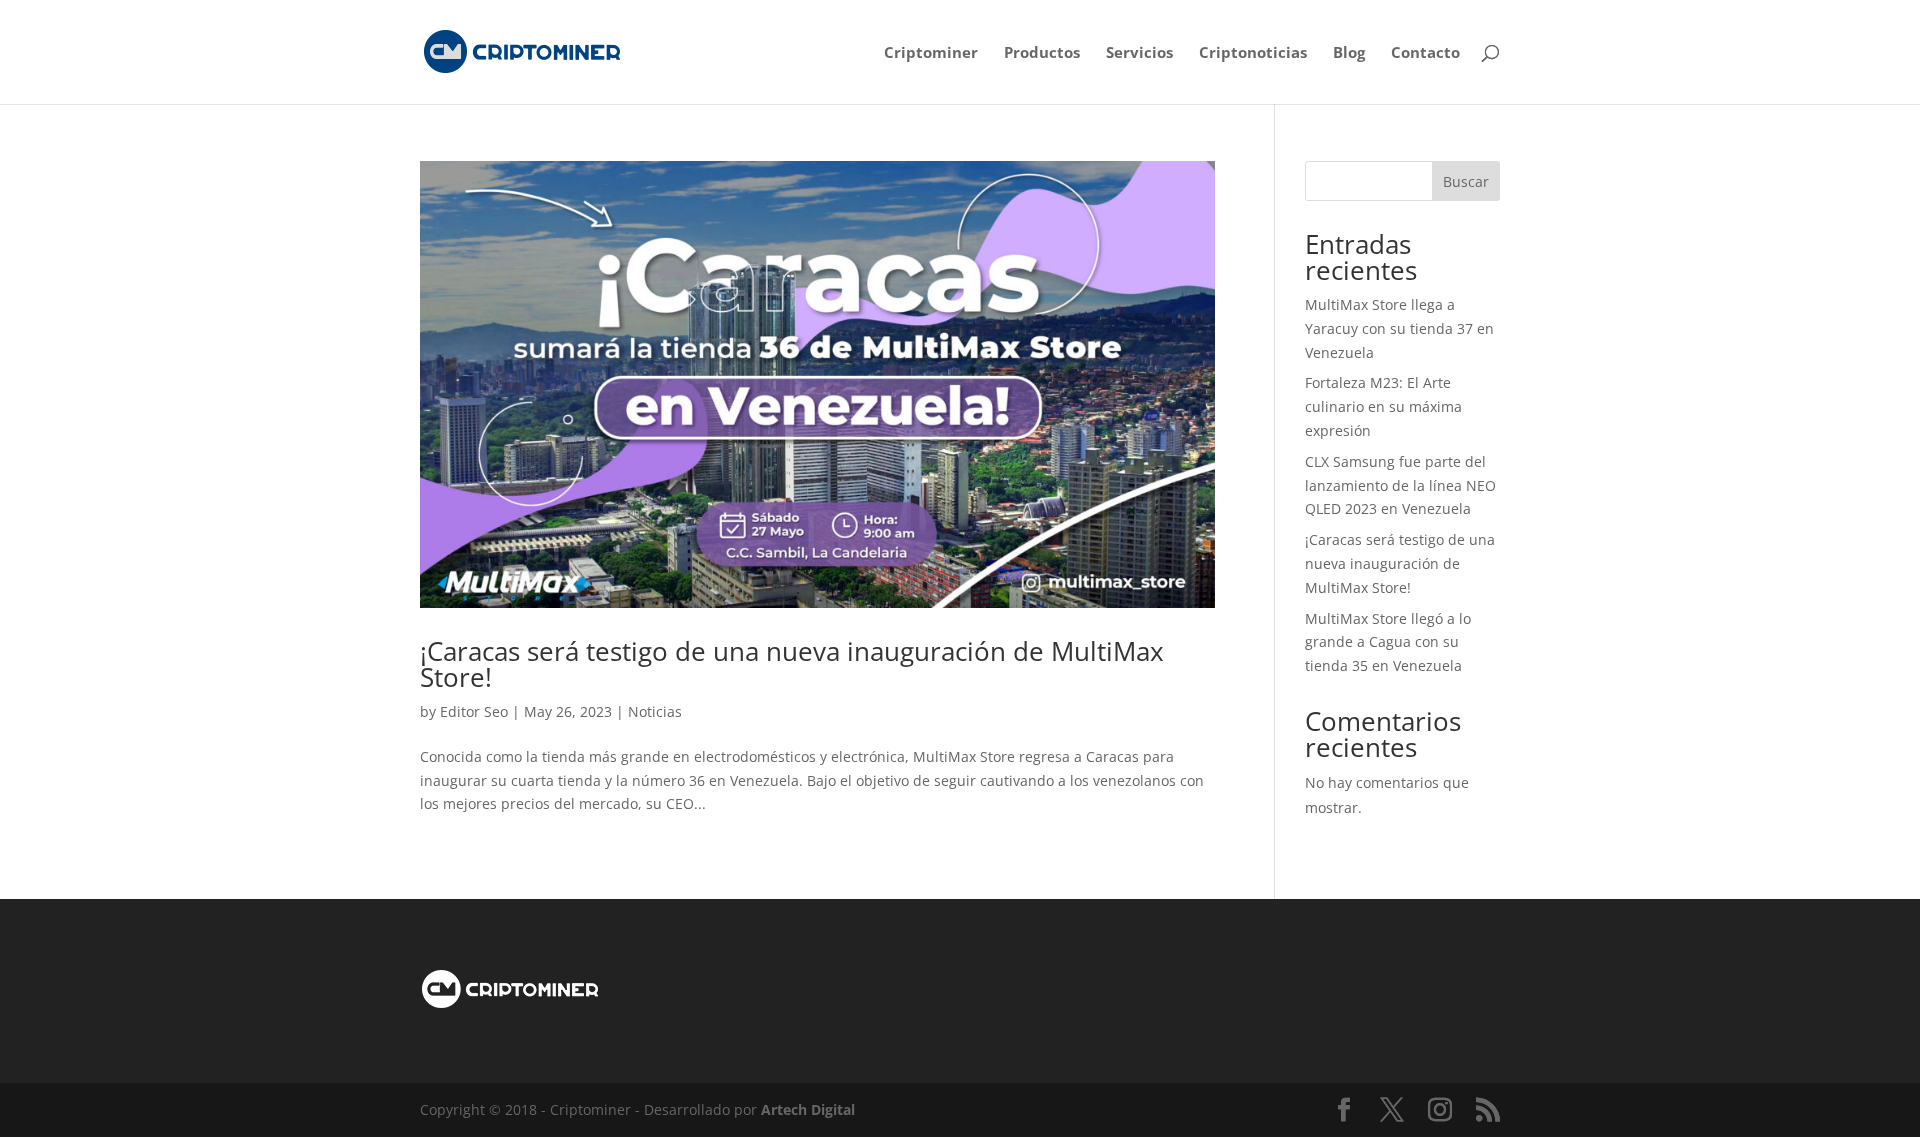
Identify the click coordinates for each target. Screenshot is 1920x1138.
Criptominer (931, 53)
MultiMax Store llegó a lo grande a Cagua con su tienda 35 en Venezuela (1388, 642)
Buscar (1466, 181)
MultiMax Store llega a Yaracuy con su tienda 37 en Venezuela (1399, 328)
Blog (1349, 53)
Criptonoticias (1253, 53)
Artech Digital (808, 1109)
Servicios (1139, 53)
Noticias (655, 711)
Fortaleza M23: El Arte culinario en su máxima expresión (1383, 406)
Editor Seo (474, 711)
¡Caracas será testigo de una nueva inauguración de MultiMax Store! (792, 664)
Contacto (1425, 53)
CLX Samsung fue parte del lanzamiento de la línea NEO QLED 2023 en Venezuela (1400, 485)
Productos (1042, 53)
